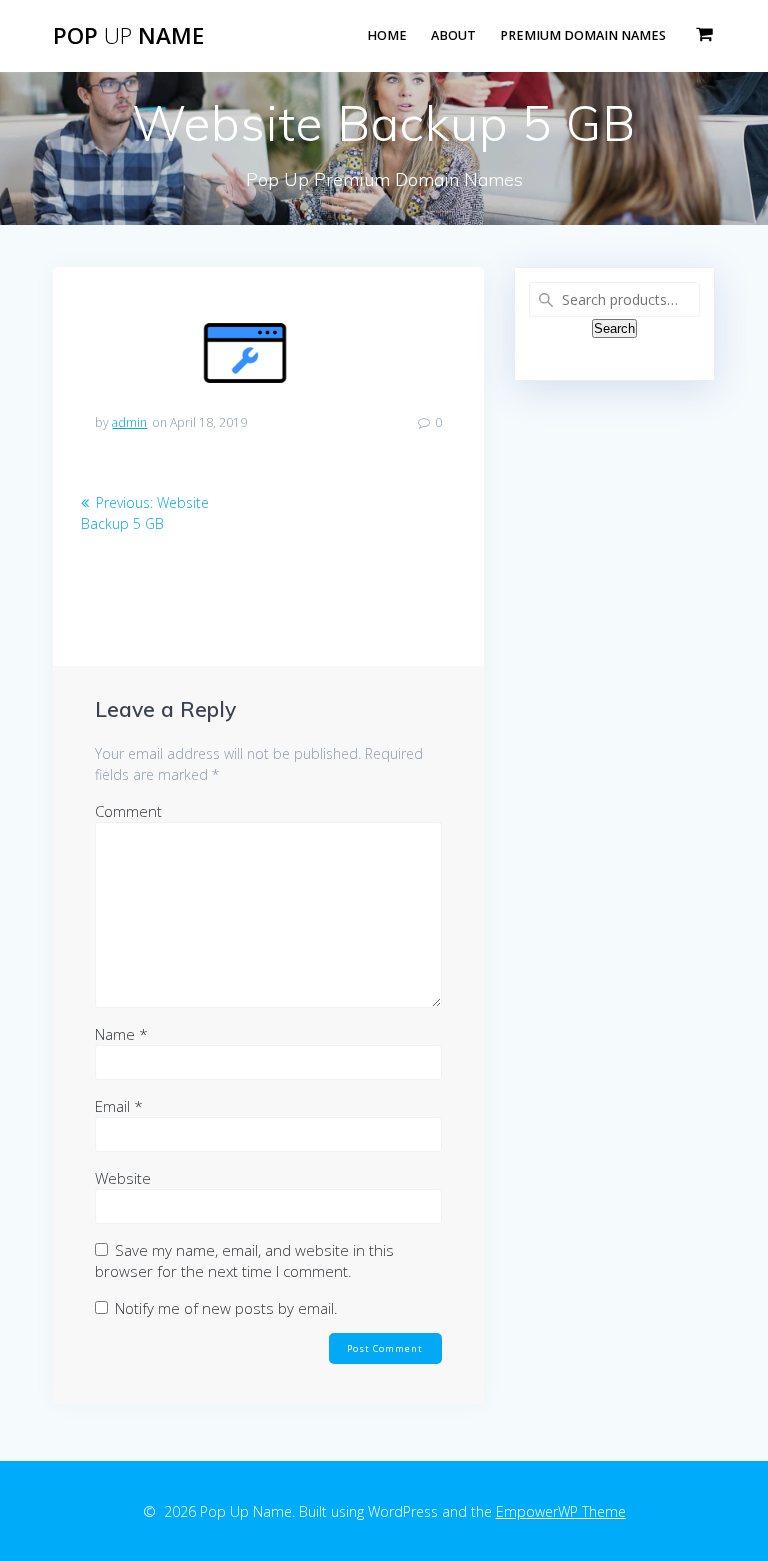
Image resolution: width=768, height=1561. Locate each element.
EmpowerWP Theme (561, 1511)
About (453, 35)
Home (387, 35)
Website (123, 1178)
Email (119, 1106)
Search (614, 328)
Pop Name (128, 36)
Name (121, 1034)
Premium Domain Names (583, 35)
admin (129, 422)
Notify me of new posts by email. (226, 1308)
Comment (128, 811)
